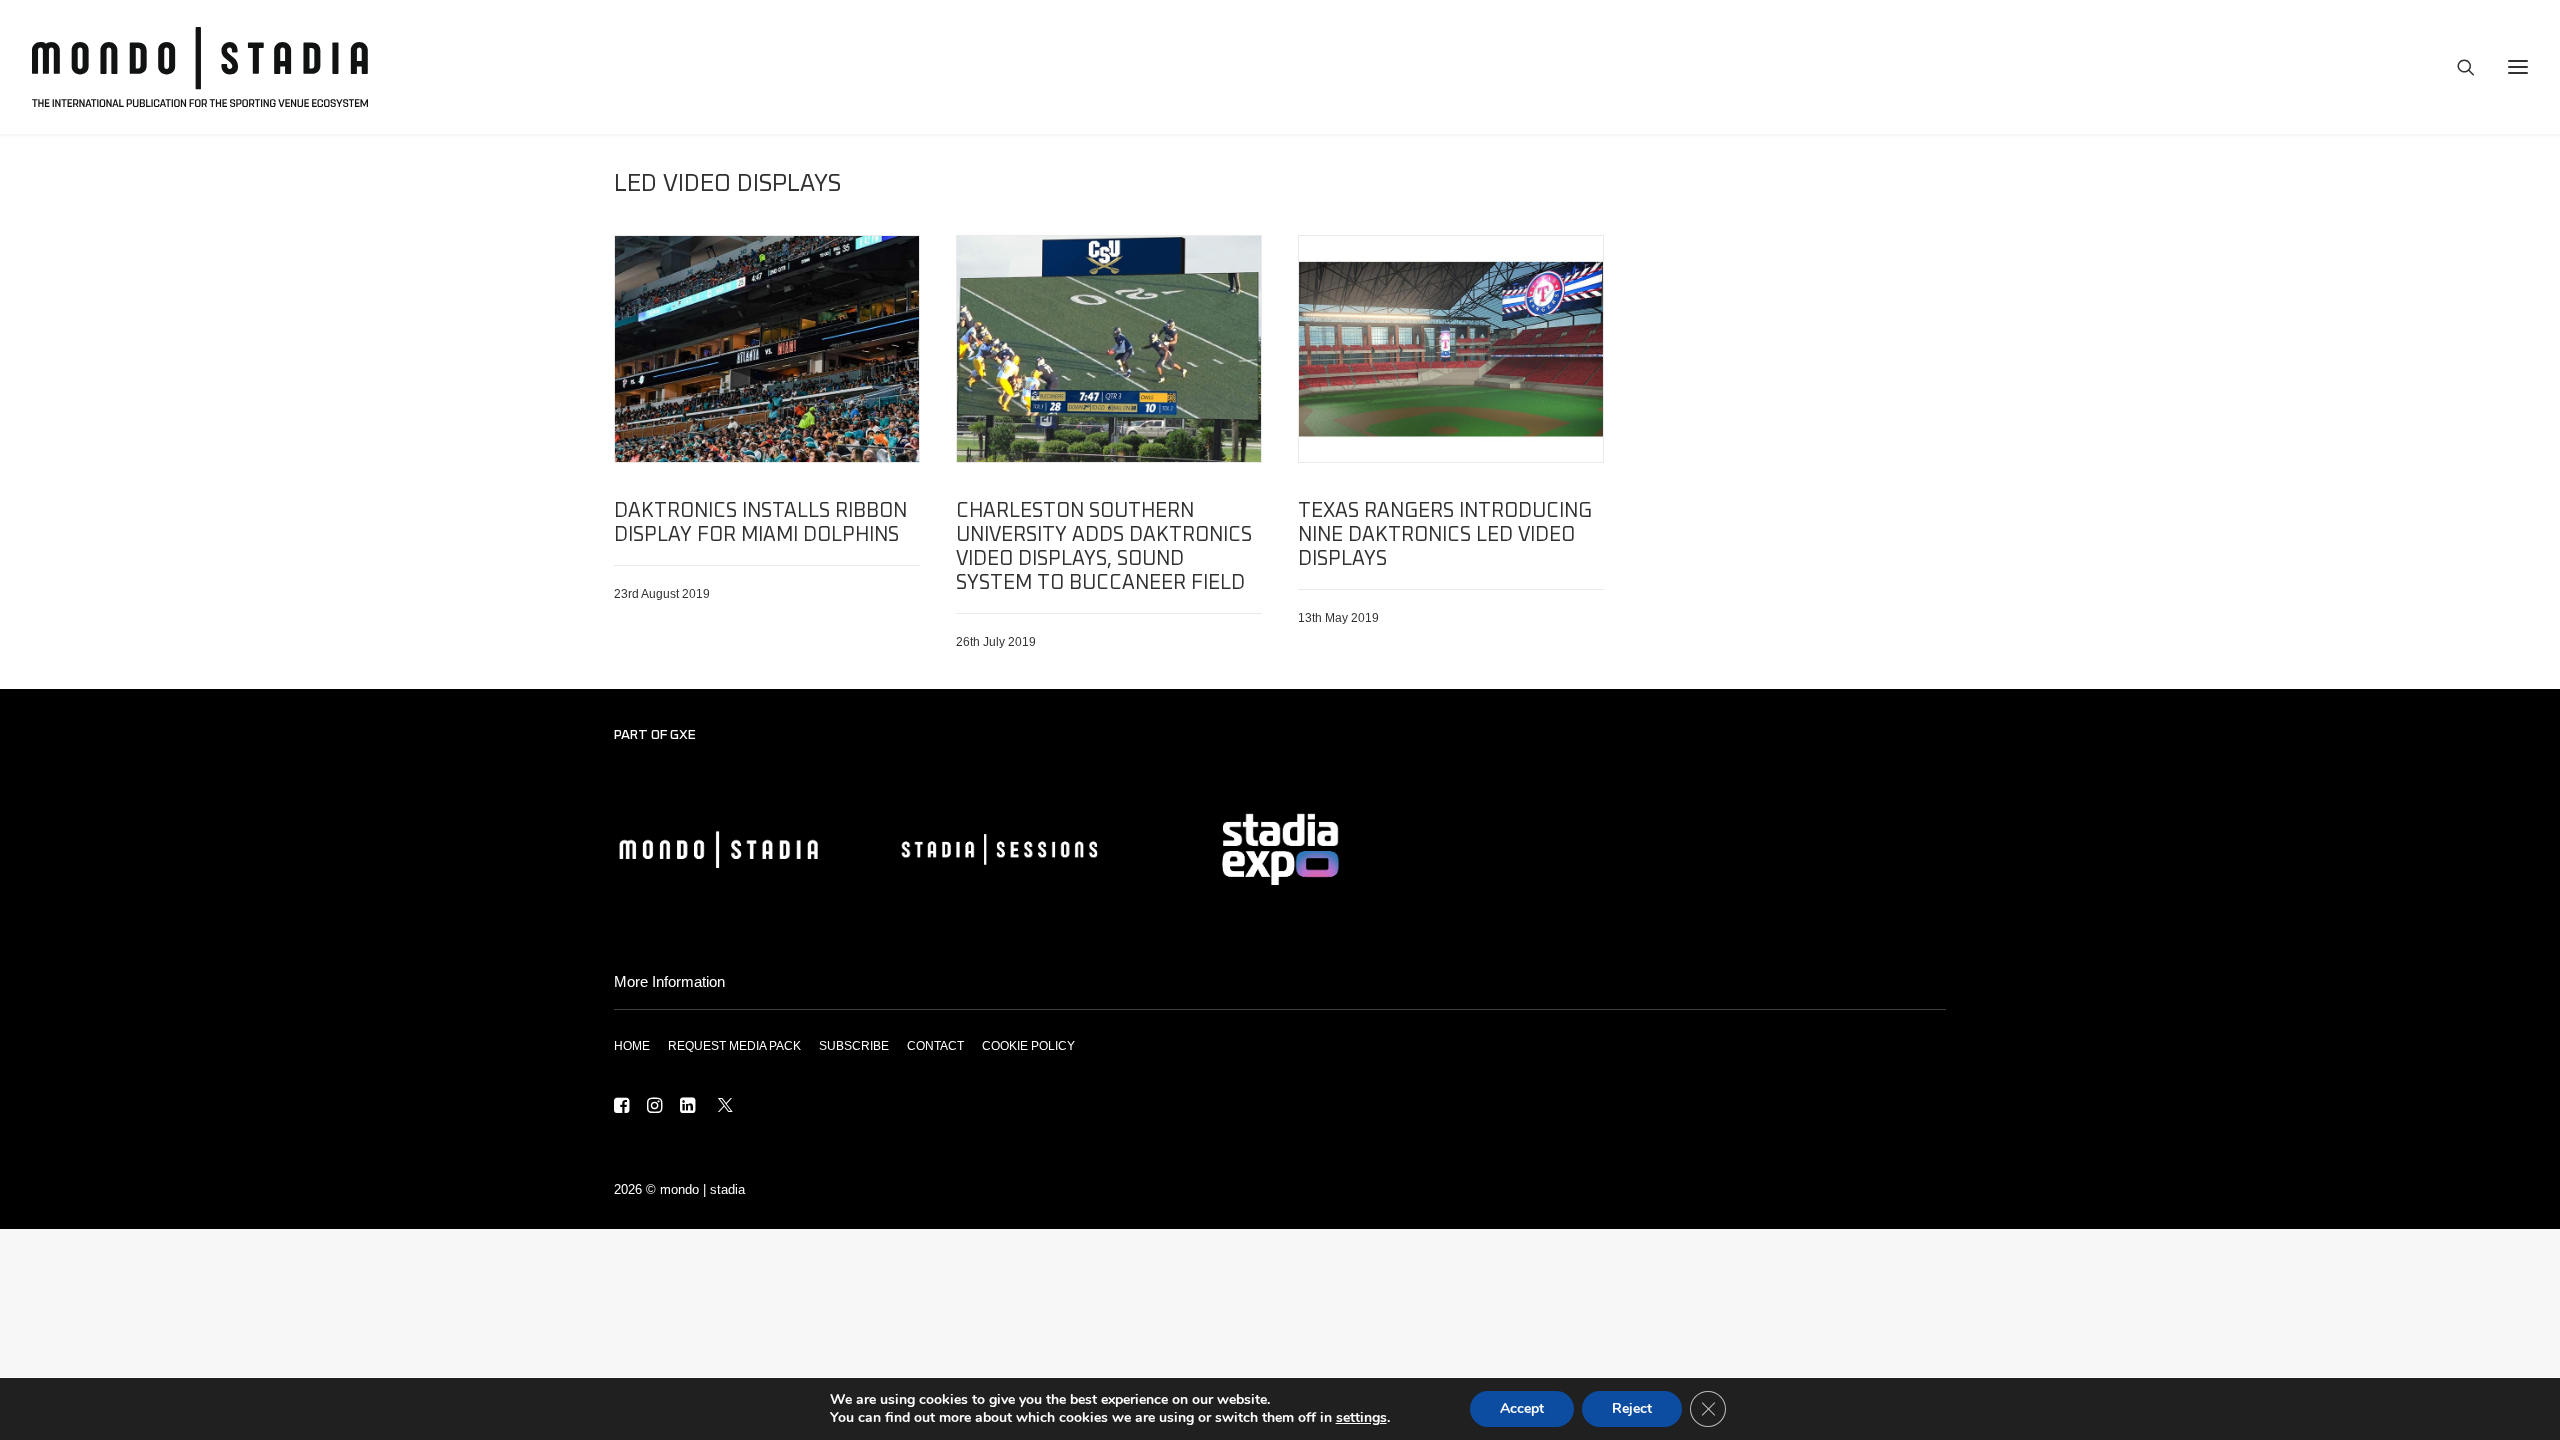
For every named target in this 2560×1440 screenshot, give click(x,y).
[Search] (2457, 67)
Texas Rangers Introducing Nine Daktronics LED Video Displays (1445, 535)
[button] (767, 349)
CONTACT (935, 1046)
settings (1361, 1418)
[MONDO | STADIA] (200, 67)
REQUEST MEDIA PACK (734, 1046)
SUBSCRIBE (854, 1046)
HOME (632, 1046)
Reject (1632, 1408)
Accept (1522, 1408)
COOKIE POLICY (1028, 1046)
